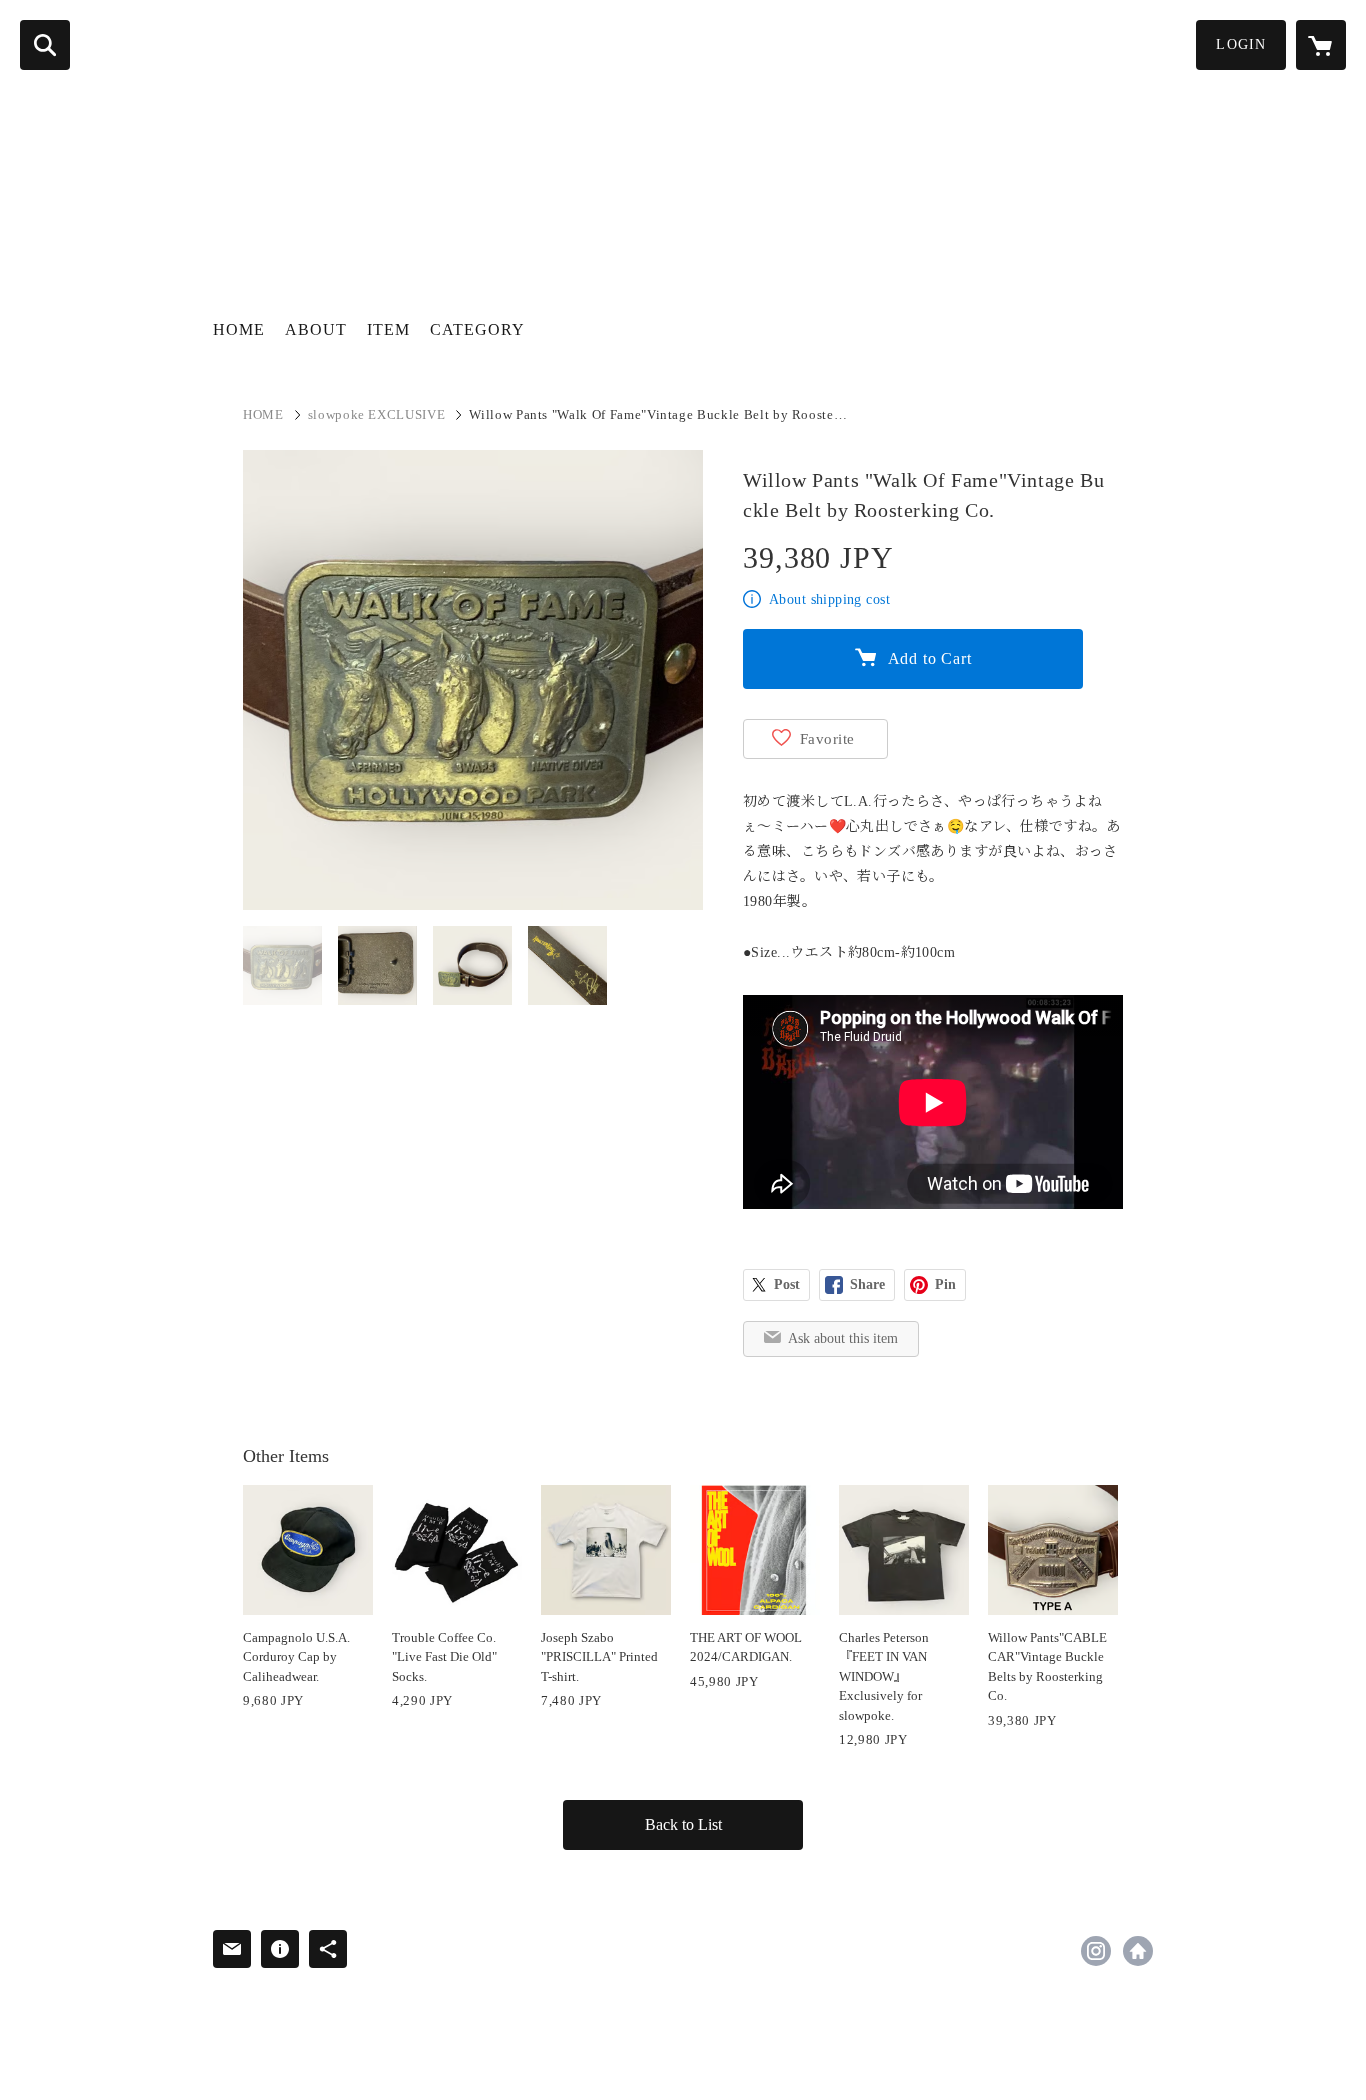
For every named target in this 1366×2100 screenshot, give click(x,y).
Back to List (683, 1824)
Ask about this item (843, 1338)
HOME (239, 329)
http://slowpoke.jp (1138, 1951)
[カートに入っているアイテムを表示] (1321, 45)
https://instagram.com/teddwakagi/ (1096, 1951)
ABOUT (316, 329)
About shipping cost (829, 599)
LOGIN (1241, 44)
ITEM (388, 329)
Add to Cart (930, 658)
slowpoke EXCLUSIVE (377, 414)
